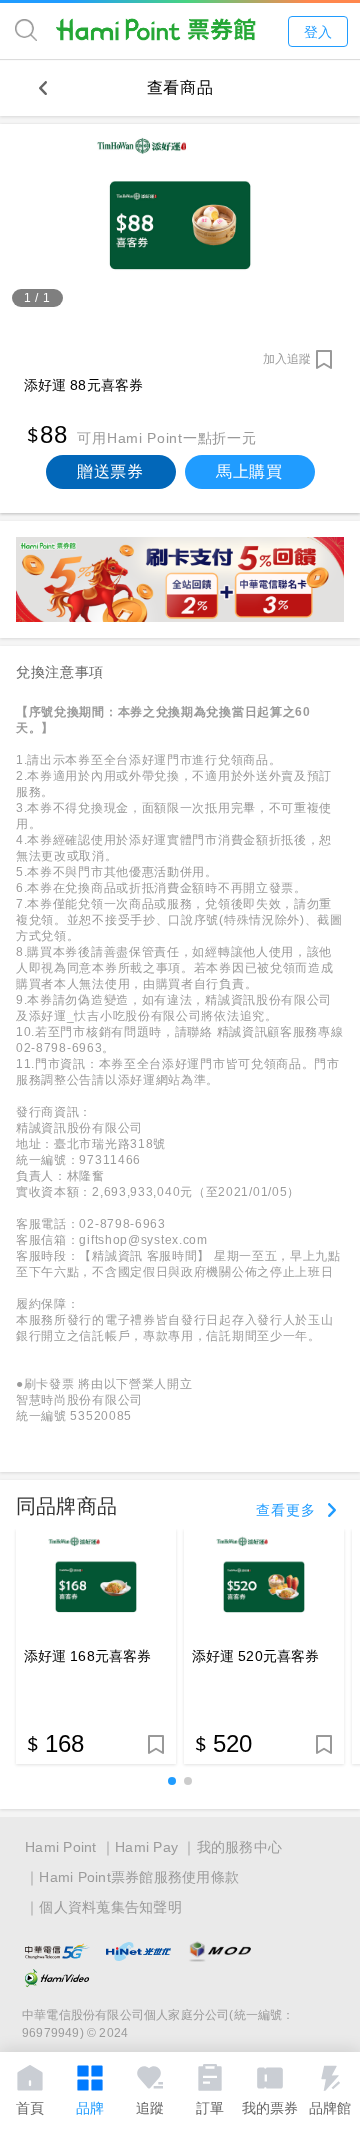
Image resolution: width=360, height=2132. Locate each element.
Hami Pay (146, 1847)
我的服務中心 (240, 1847)
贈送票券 (110, 471)
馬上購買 (249, 471)
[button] (172, 1781)
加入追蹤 (287, 359)
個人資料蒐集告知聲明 (110, 1907)
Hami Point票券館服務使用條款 (139, 1877)
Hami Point (61, 1847)
